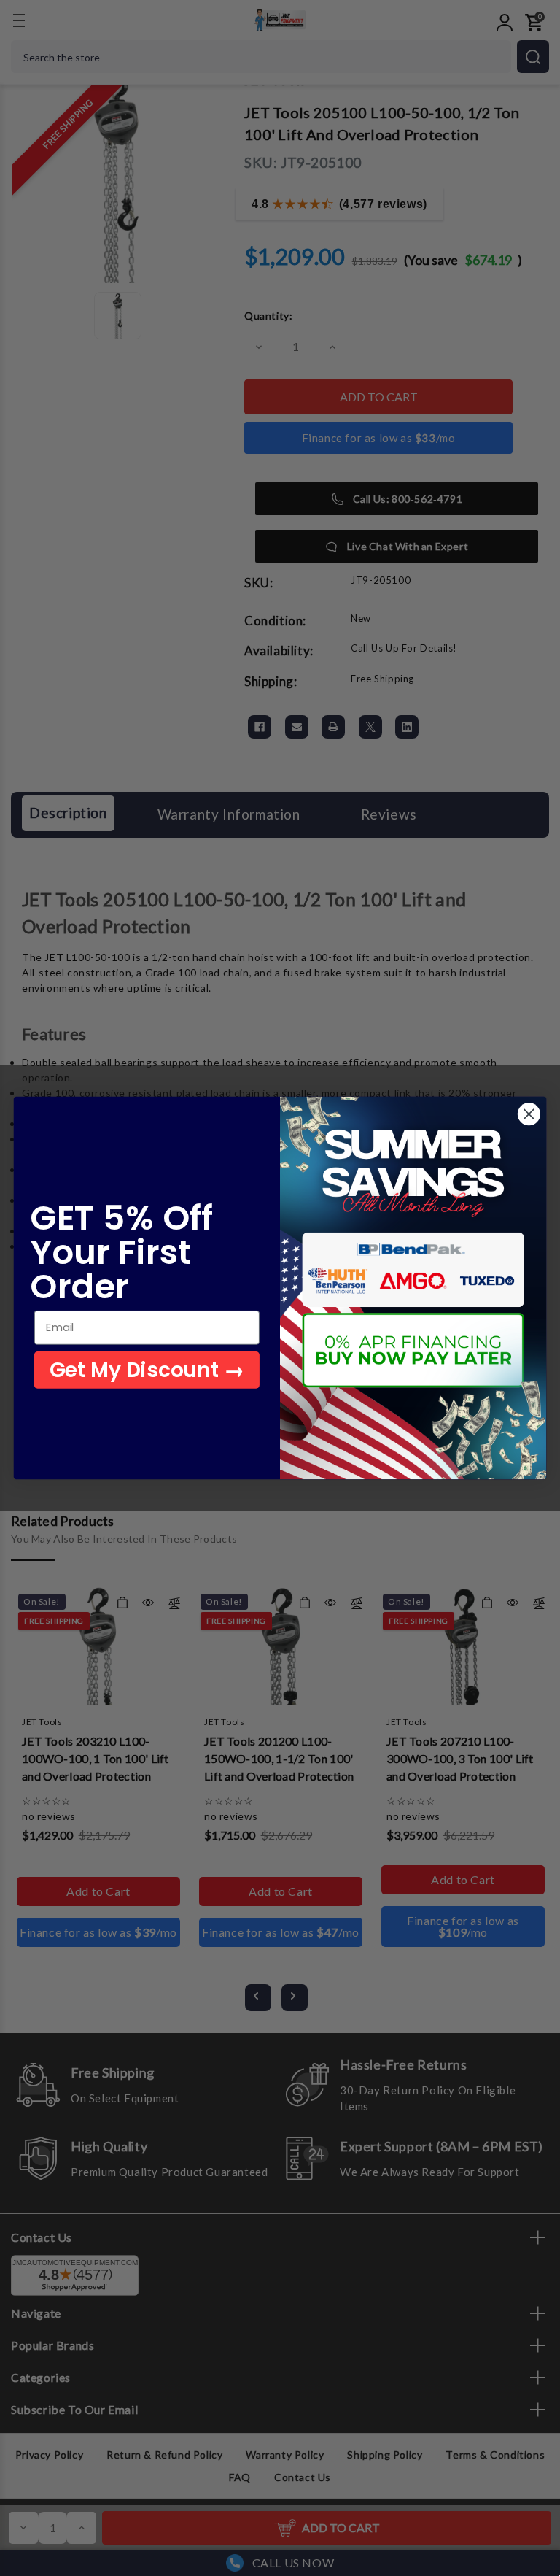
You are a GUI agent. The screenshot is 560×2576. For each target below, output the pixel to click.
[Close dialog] (529, 1114)
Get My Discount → (147, 1370)
